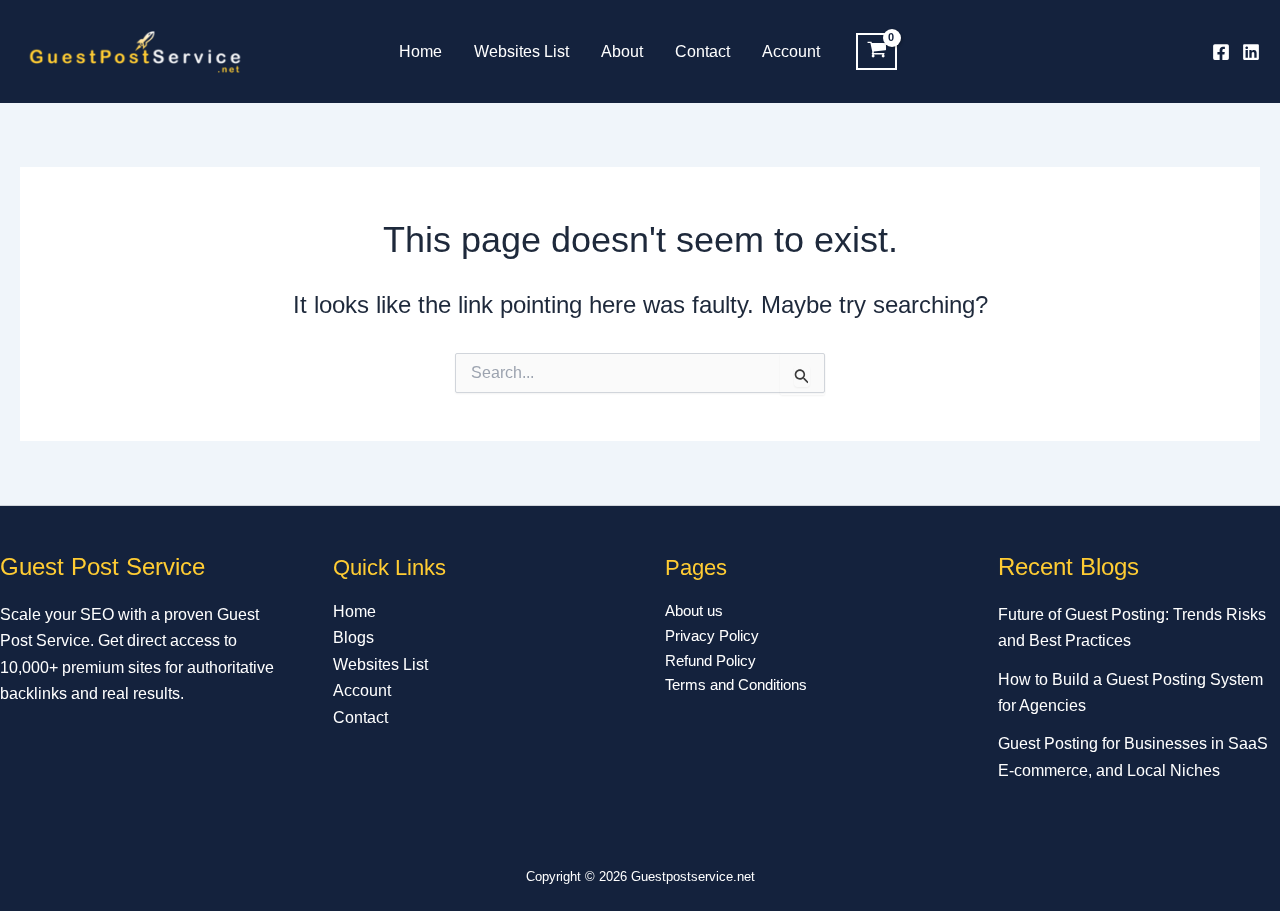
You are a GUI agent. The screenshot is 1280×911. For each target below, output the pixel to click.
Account (791, 51)
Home (420, 51)
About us (694, 610)
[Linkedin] (1251, 52)
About (622, 51)
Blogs (353, 637)
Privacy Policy (712, 635)
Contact (702, 51)
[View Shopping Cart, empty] (876, 52)
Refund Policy (710, 660)
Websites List (521, 51)
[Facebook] (1221, 52)
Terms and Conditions (736, 684)
